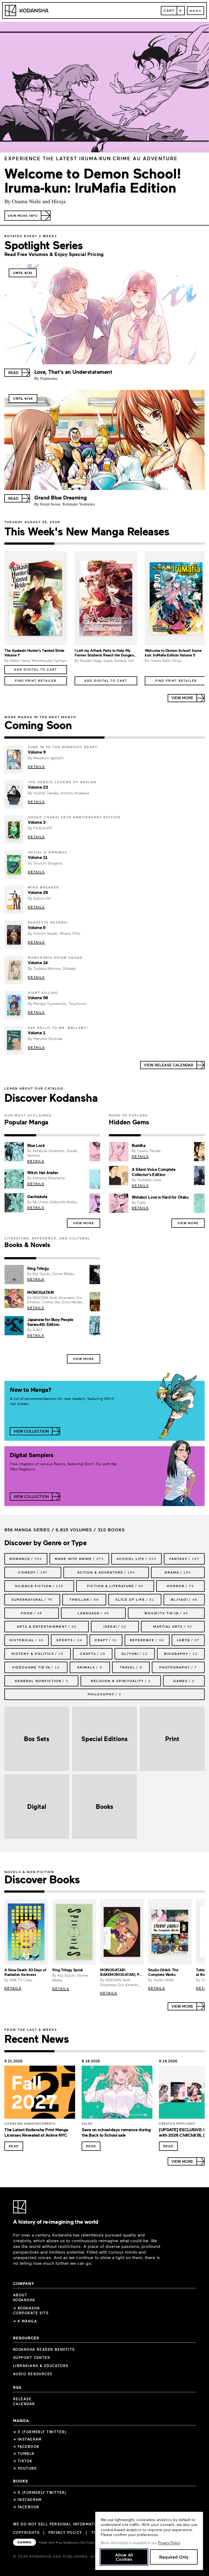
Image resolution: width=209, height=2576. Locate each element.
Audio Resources (33, 2374)
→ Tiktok (23, 2461)
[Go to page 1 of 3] (20, 1135)
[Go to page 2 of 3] (52, 1135)
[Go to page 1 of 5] (24, 1892)
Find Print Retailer (36, 681)
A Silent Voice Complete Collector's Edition (154, 1172)
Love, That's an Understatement (73, 372)
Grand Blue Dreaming (61, 497)
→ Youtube (25, 2468)
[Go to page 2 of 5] (64, 1892)
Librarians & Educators (41, 2366)
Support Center (32, 2358)
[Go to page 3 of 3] (84, 1135)
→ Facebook (26, 2447)
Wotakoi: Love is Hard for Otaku (160, 1197)
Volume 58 (38, 998)
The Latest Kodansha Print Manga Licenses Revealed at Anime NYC (36, 2132)
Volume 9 (37, 752)
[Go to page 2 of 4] (79, 544)
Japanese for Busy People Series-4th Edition (50, 1322)
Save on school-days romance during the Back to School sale (116, 2132)
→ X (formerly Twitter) (40, 2432)
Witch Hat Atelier (43, 1173)
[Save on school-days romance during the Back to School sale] (117, 2094)
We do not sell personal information (57, 2524)
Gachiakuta (37, 1196)
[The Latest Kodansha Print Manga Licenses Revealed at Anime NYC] (40, 2094)
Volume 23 (38, 787)
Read (14, 2146)
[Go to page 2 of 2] (155, 738)
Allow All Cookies (124, 2557)
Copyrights (26, 2532)
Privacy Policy (65, 2532)
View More (84, 1223)
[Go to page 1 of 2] (54, 738)
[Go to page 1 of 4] (29, 544)
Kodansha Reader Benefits (44, 2349)
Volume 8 (37, 927)
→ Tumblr (24, 2454)
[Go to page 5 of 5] (185, 1892)
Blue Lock (36, 1145)
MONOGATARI (41, 1292)
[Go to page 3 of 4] (130, 544)
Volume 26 (38, 892)
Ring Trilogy (38, 1268)
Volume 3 (36, 822)
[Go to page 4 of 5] (145, 1892)
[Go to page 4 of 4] (180, 544)
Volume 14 (38, 962)
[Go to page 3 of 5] (104, 1892)
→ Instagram (27, 2439)
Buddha (139, 1145)
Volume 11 (38, 857)
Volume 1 (36, 1033)
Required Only (174, 2557)
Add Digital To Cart (36, 669)
